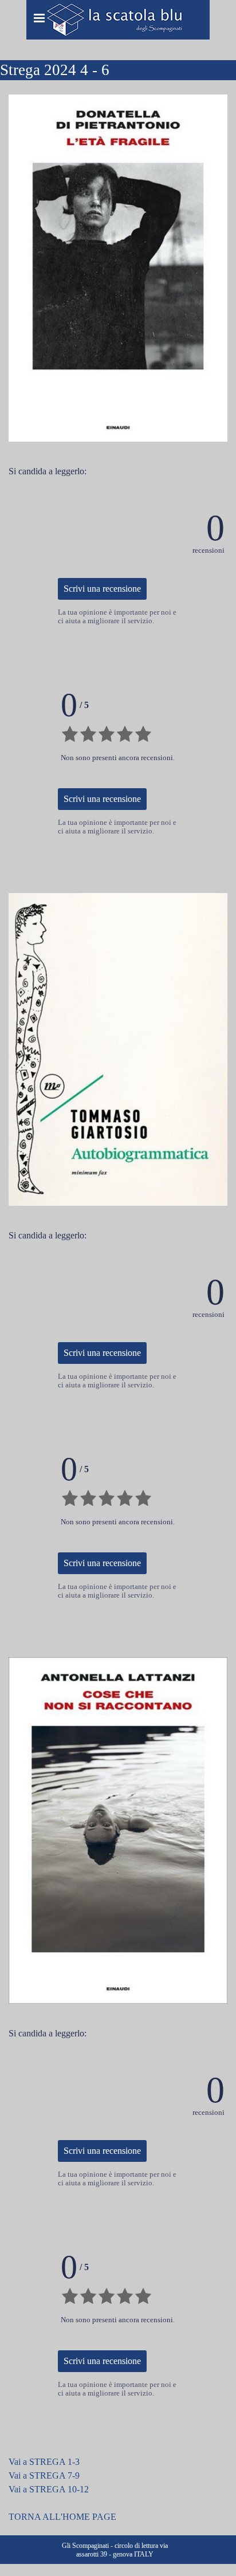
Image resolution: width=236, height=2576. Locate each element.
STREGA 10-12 (59, 2489)
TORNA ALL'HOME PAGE (62, 2517)
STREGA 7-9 (54, 2475)
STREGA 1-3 (54, 2462)
